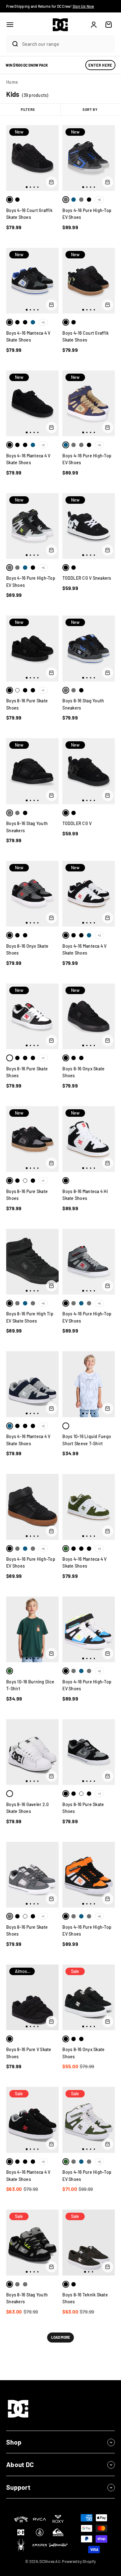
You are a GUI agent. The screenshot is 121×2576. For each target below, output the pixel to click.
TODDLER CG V (77, 823)
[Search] (12, 44)
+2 (43, 322)
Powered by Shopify (79, 2561)
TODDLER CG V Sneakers (87, 578)
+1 (43, 690)
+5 (99, 200)
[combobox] (67, 44)
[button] (10, 25)
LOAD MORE (61, 2337)
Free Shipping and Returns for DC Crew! (50, 6)
